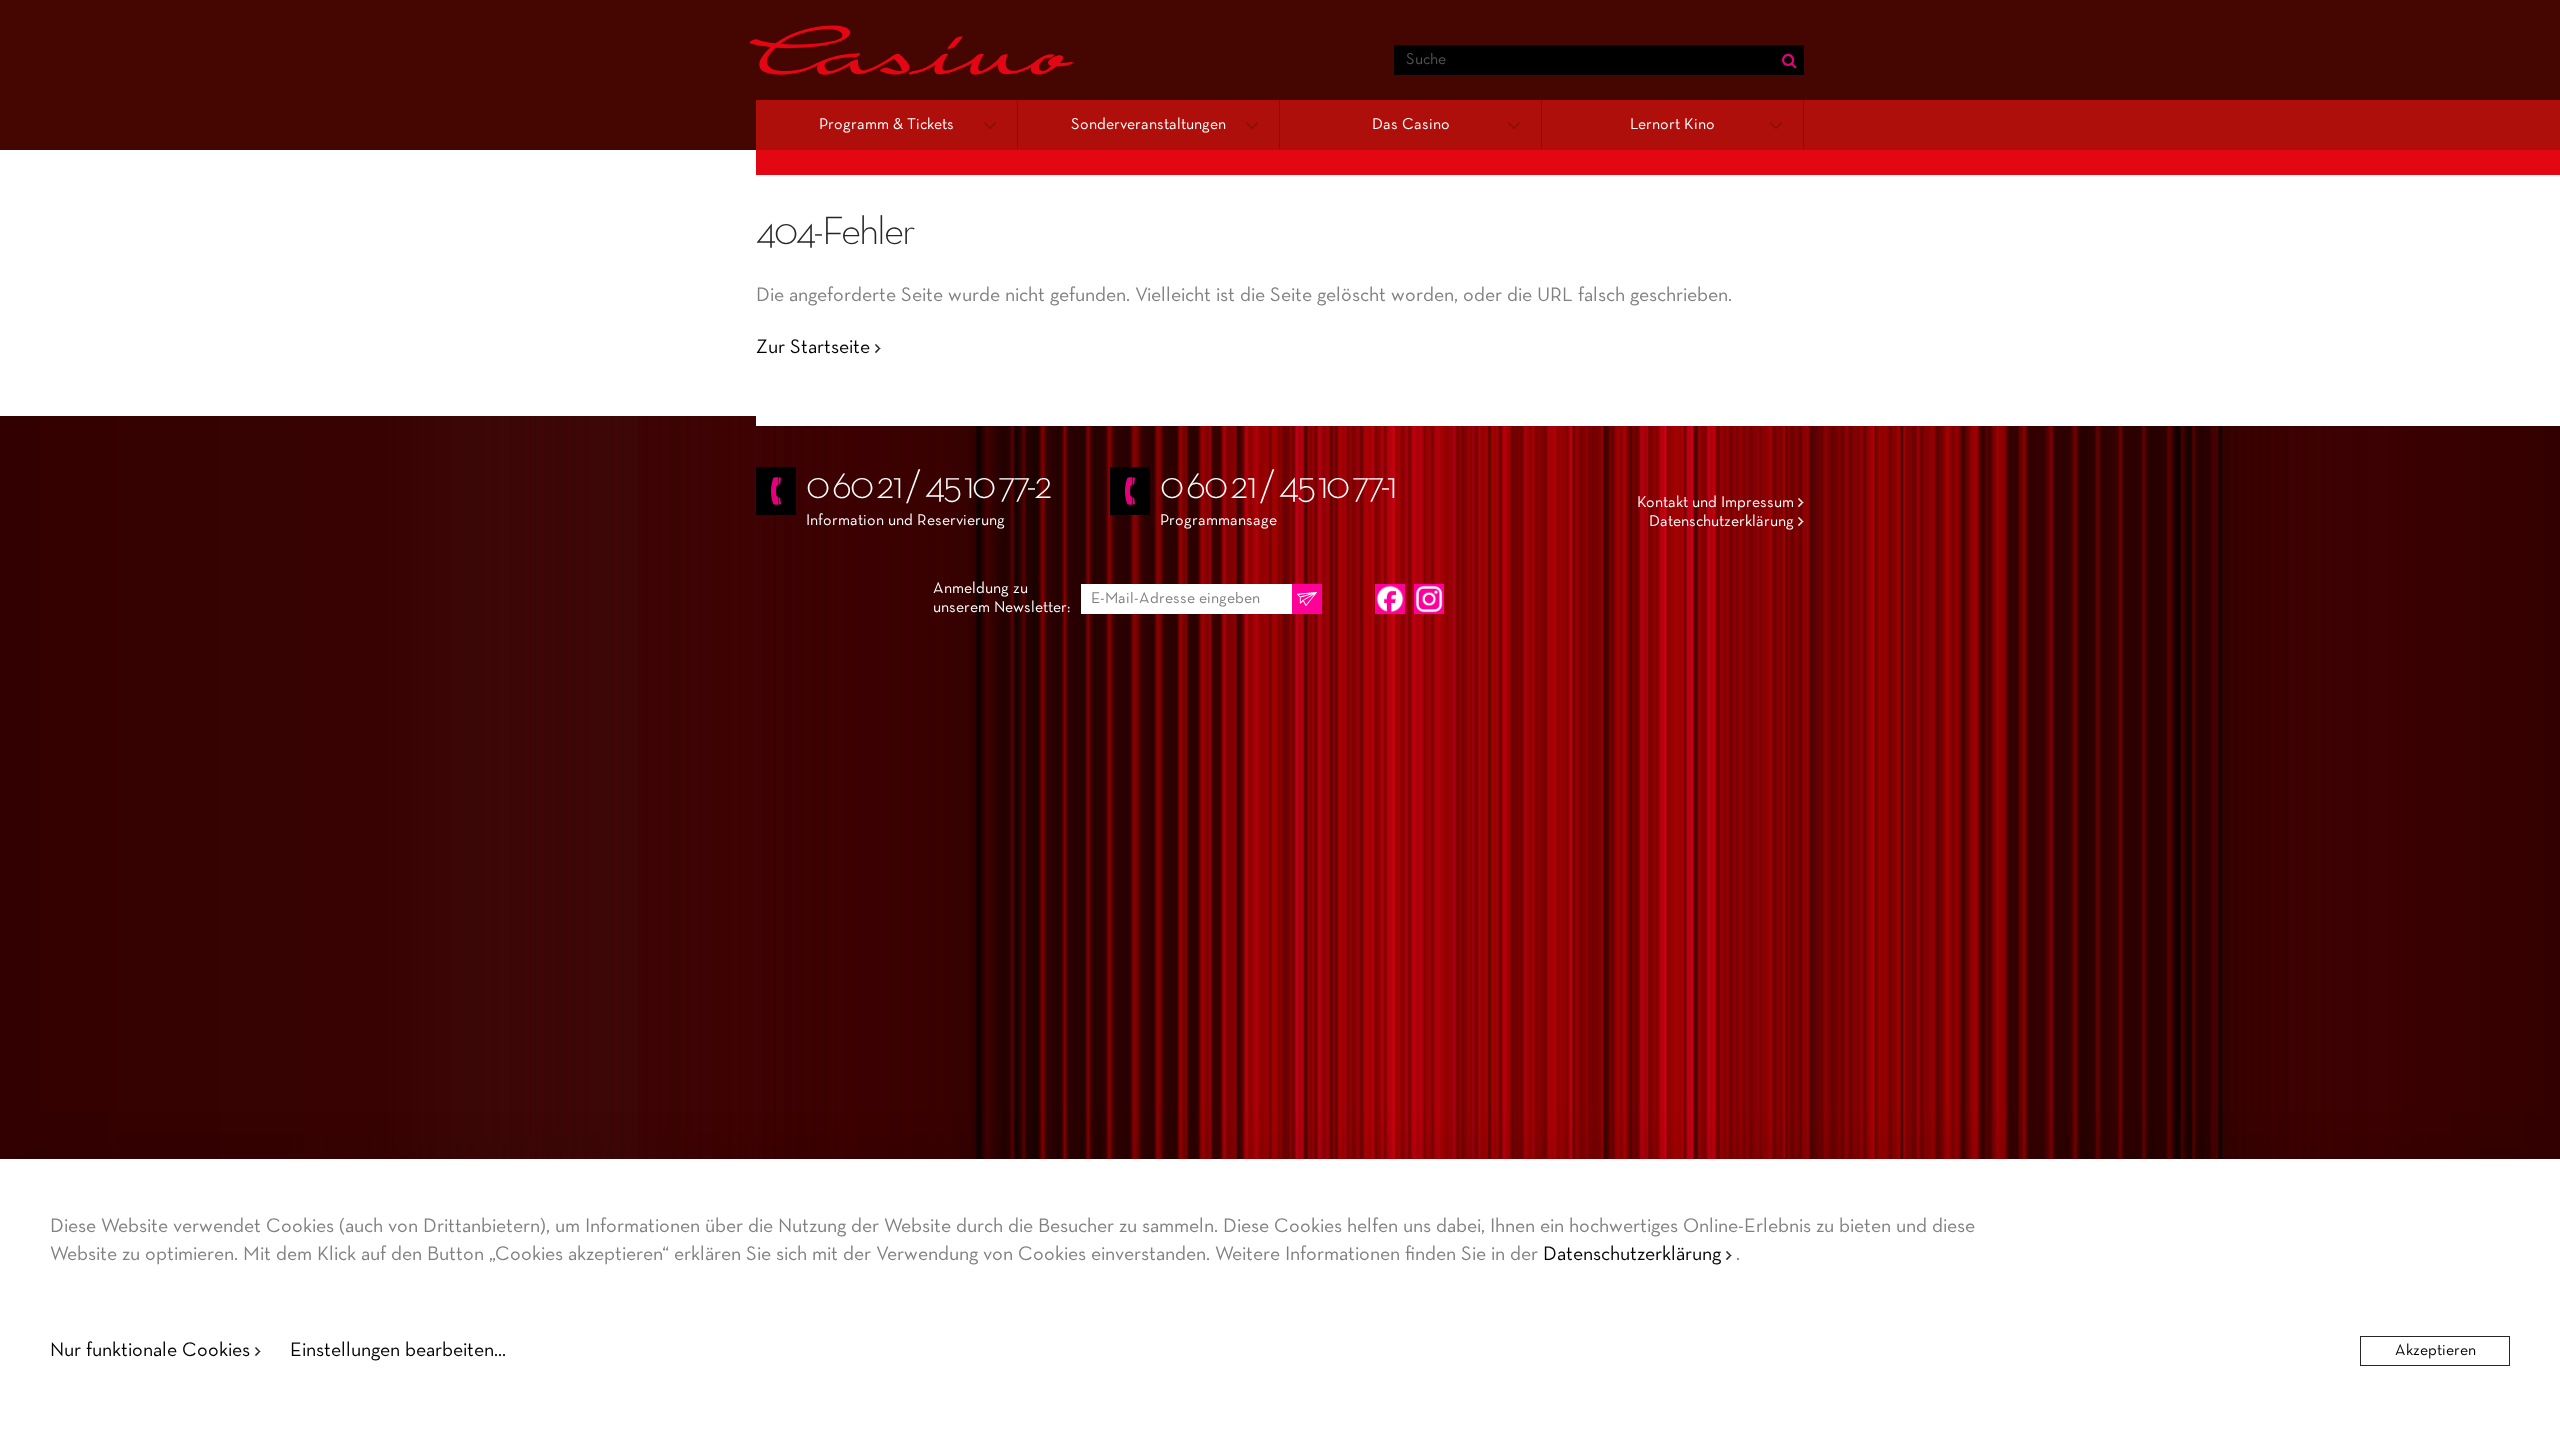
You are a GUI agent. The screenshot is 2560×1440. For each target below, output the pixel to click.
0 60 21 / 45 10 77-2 (928, 488)
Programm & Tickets (886, 125)
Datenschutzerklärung (1721, 522)
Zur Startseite (813, 348)
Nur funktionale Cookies (150, 1351)
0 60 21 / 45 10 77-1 (1277, 488)
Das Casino (1411, 125)
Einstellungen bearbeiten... (398, 1351)
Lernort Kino (1672, 125)
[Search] (1789, 60)
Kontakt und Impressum (1715, 503)
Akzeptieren (2435, 1351)
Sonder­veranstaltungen (1148, 125)
